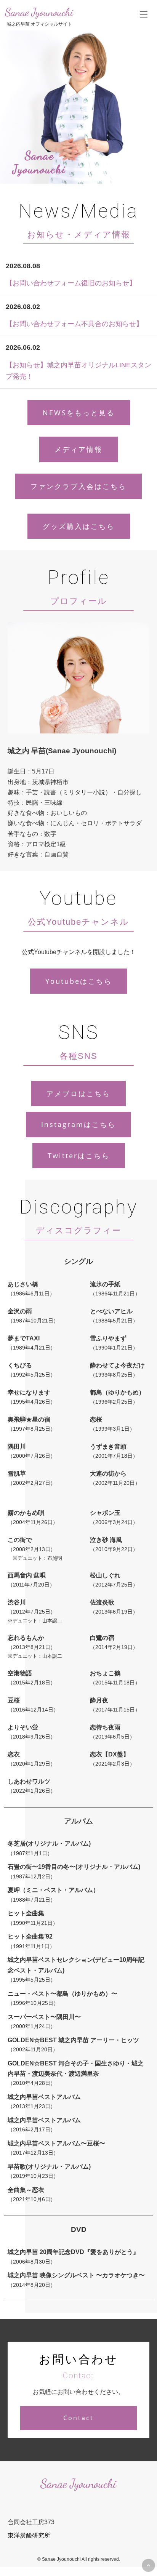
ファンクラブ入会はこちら (78, 486)
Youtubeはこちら (79, 981)
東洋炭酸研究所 (29, 2535)
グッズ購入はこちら (79, 526)
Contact (78, 2418)
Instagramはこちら (78, 1124)
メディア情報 (78, 449)
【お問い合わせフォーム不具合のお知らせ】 (74, 324)
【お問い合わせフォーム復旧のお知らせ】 (71, 283)
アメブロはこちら (78, 1093)
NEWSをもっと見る (79, 413)
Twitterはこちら (79, 1156)
